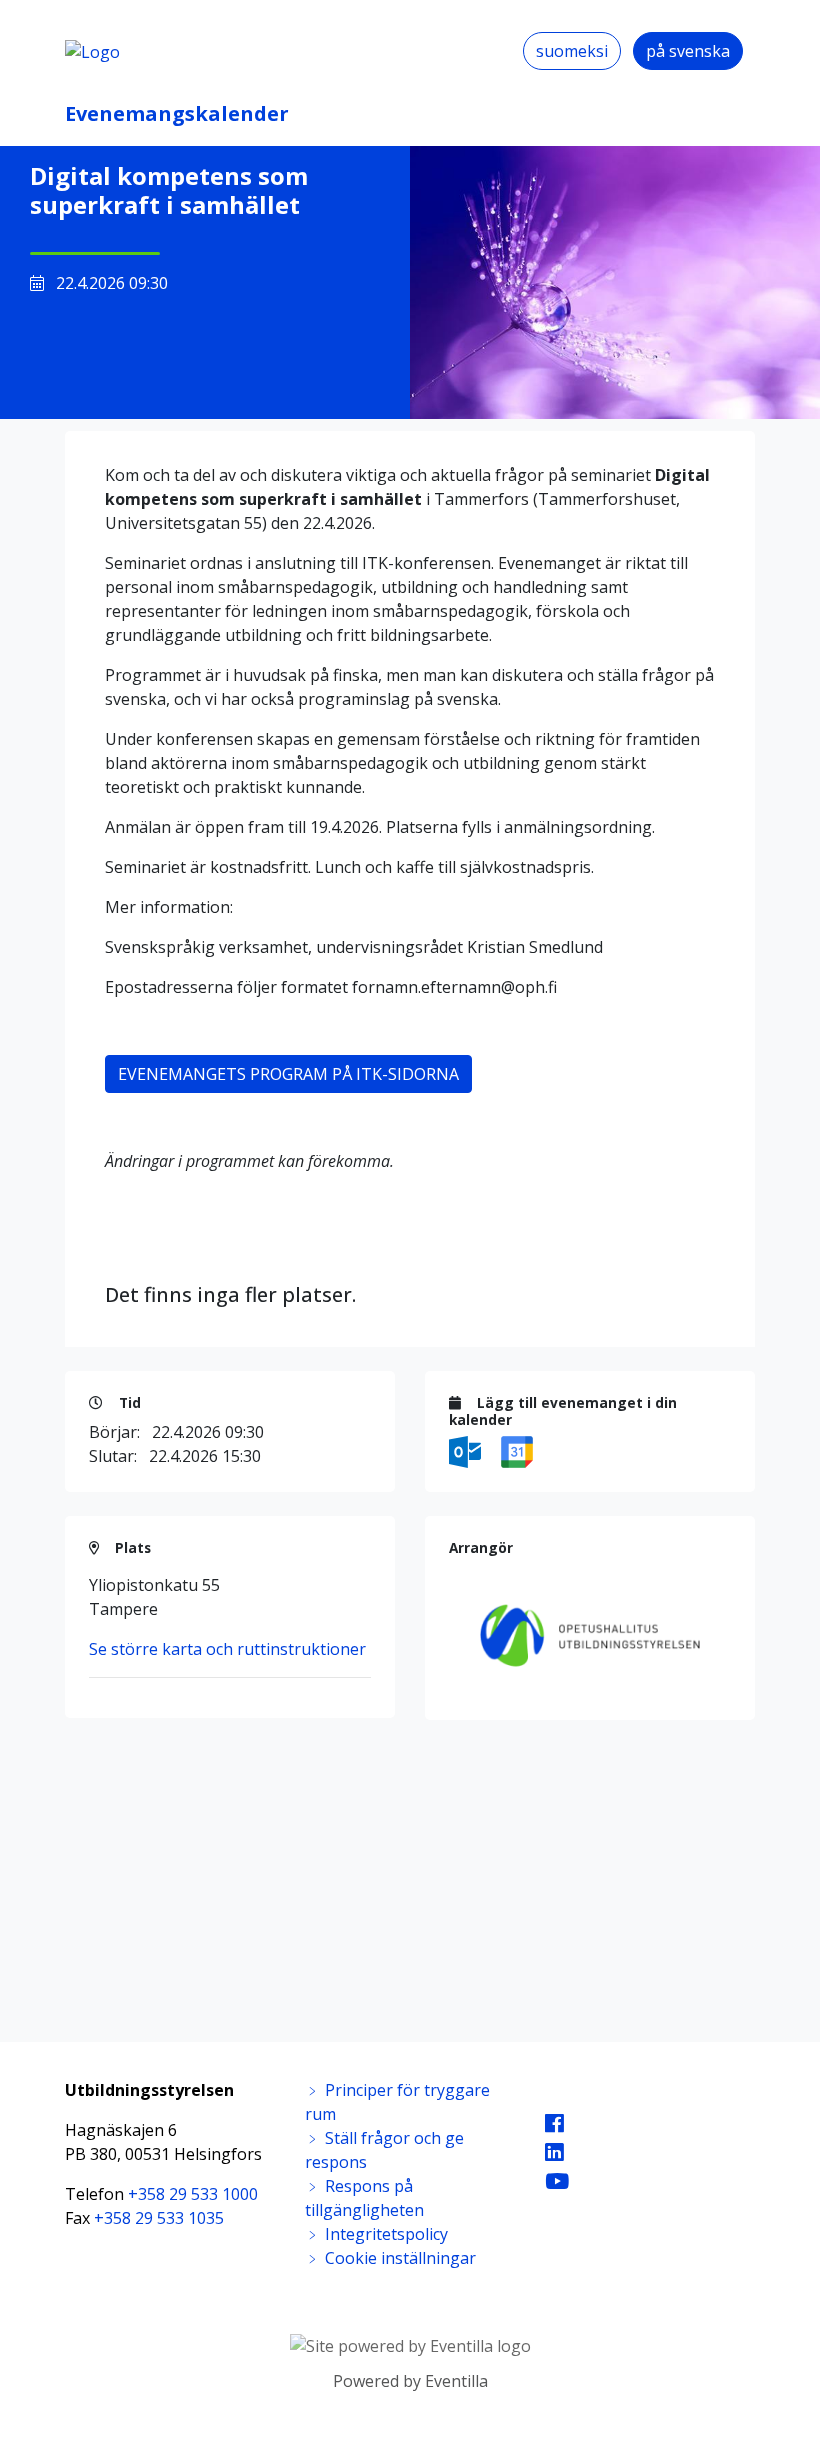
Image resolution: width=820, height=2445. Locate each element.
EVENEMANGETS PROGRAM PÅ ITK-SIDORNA (288, 1074)
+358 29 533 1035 (159, 2218)
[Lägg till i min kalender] (467, 1450)
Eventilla (456, 2381)
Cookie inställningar (398, 2258)
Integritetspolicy (384, 2234)
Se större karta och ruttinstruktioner (227, 1649)
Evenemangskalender (177, 113)
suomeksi (572, 51)
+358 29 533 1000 (193, 2194)
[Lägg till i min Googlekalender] (517, 1450)
